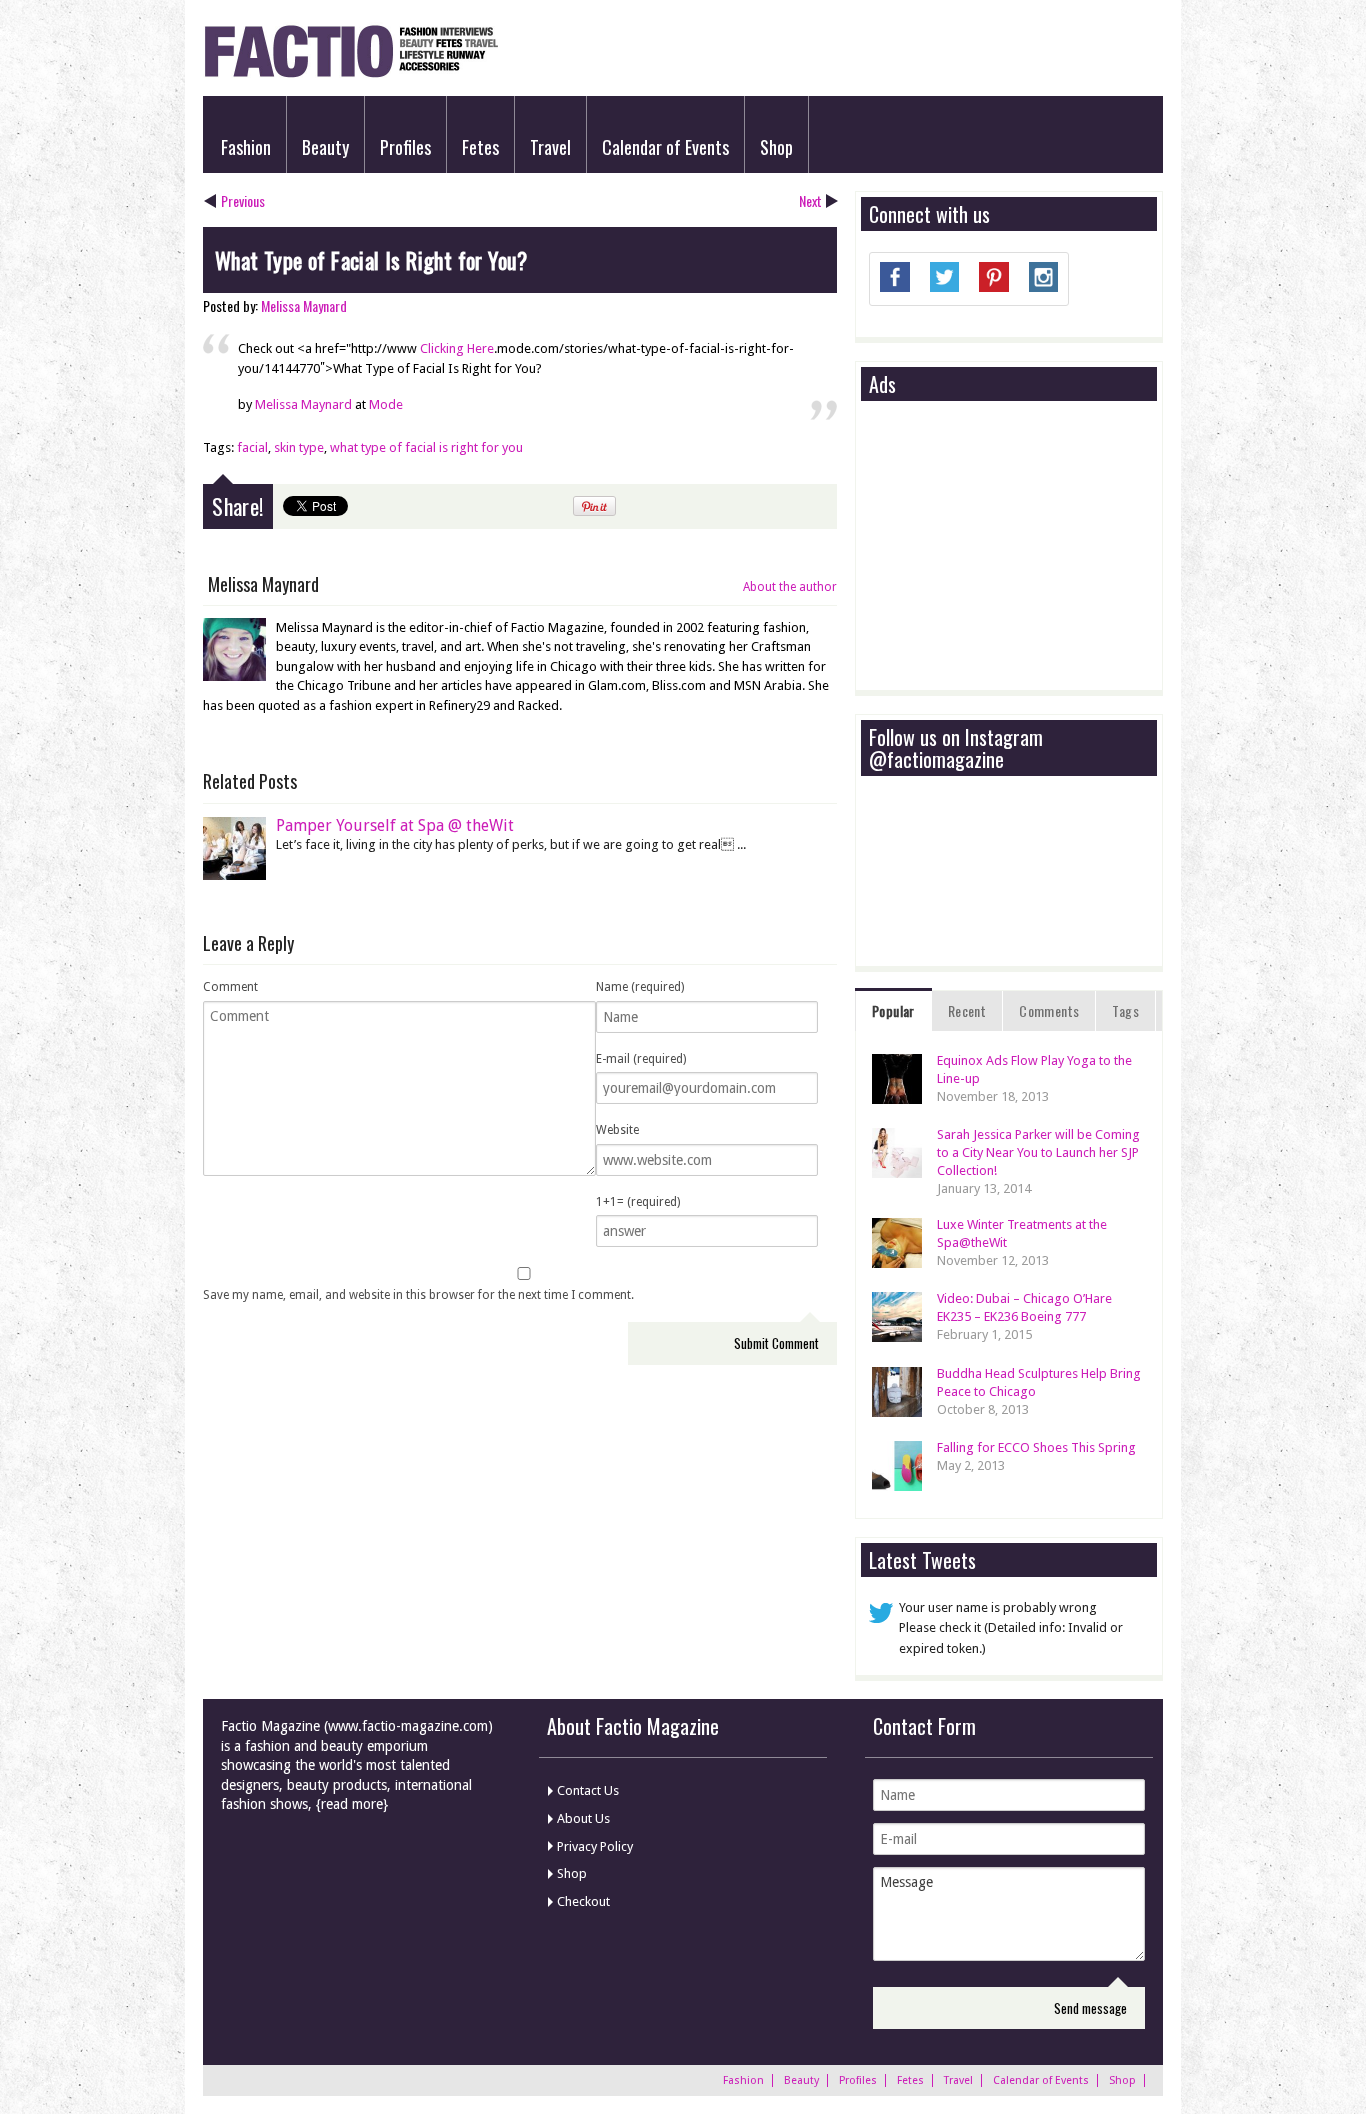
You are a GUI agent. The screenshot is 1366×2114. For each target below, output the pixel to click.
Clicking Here (457, 348)
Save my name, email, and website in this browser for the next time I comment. (418, 1295)
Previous (243, 200)
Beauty (325, 147)
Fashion (246, 147)
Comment (230, 987)
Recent (967, 1010)
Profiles (405, 147)
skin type (299, 447)
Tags (1125, 1010)
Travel (550, 147)
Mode (386, 404)
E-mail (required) (641, 1059)
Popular (893, 1010)
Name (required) (640, 987)
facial (252, 447)
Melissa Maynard (304, 305)
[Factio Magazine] (350, 74)
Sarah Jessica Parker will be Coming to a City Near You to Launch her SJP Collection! (1038, 1152)
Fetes (480, 147)
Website (617, 1130)
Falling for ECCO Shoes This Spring (1036, 1447)
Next (810, 200)
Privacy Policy (595, 1846)
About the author (790, 587)
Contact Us (588, 1790)
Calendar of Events (665, 147)
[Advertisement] (1019, 547)
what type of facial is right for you (426, 447)
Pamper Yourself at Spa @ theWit (395, 825)
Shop (776, 147)
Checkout (583, 1901)
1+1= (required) (638, 1202)
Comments (1049, 1010)
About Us (583, 1818)
